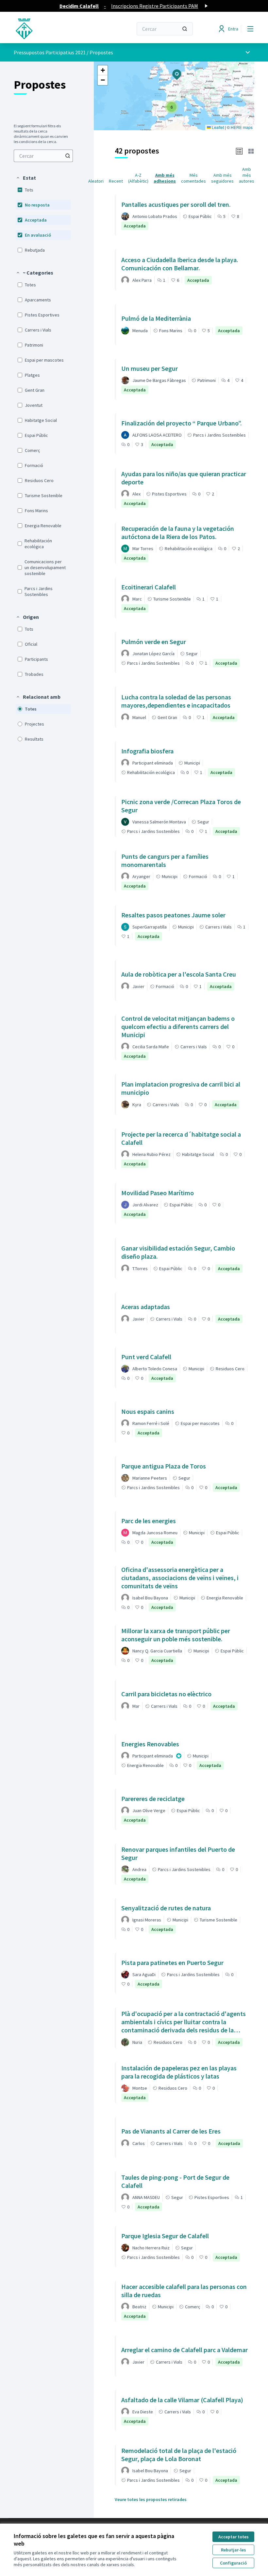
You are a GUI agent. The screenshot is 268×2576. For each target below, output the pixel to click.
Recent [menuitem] (116, 181)
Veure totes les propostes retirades (151, 2499)
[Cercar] (185, 29)
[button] (26, 178)
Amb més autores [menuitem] (247, 175)
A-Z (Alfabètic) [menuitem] (138, 178)
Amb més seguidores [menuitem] (222, 178)
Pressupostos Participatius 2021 (50, 52)
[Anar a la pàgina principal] (57, 29)
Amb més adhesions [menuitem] (165, 178)
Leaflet (217, 127)
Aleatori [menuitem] (96, 181)
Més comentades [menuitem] (193, 178)
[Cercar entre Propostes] (68, 156)
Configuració (233, 2563)
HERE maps (242, 127)
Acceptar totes (234, 2537)
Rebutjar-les (234, 2550)
